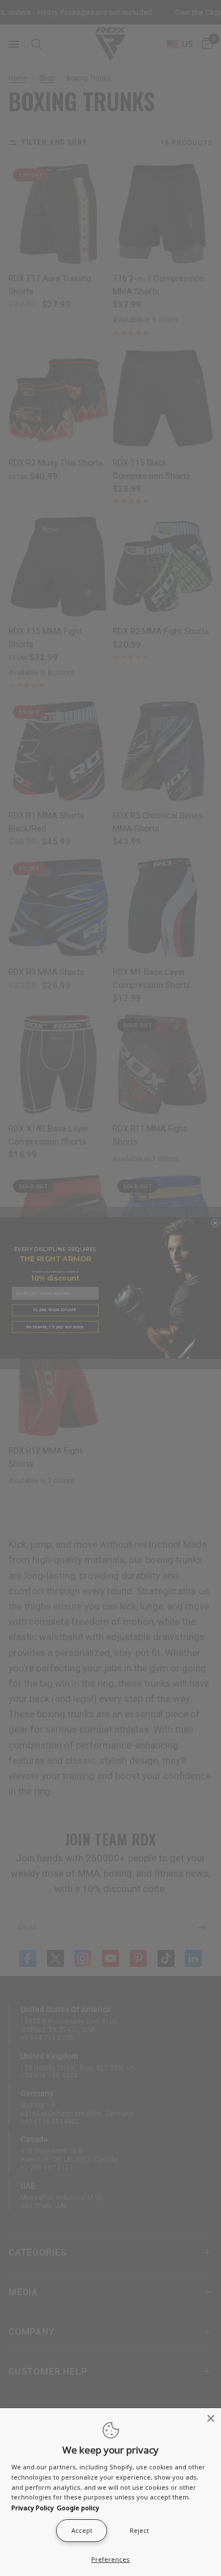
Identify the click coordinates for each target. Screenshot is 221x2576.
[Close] (211, 2418)
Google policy (78, 2508)
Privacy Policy (33, 2508)
